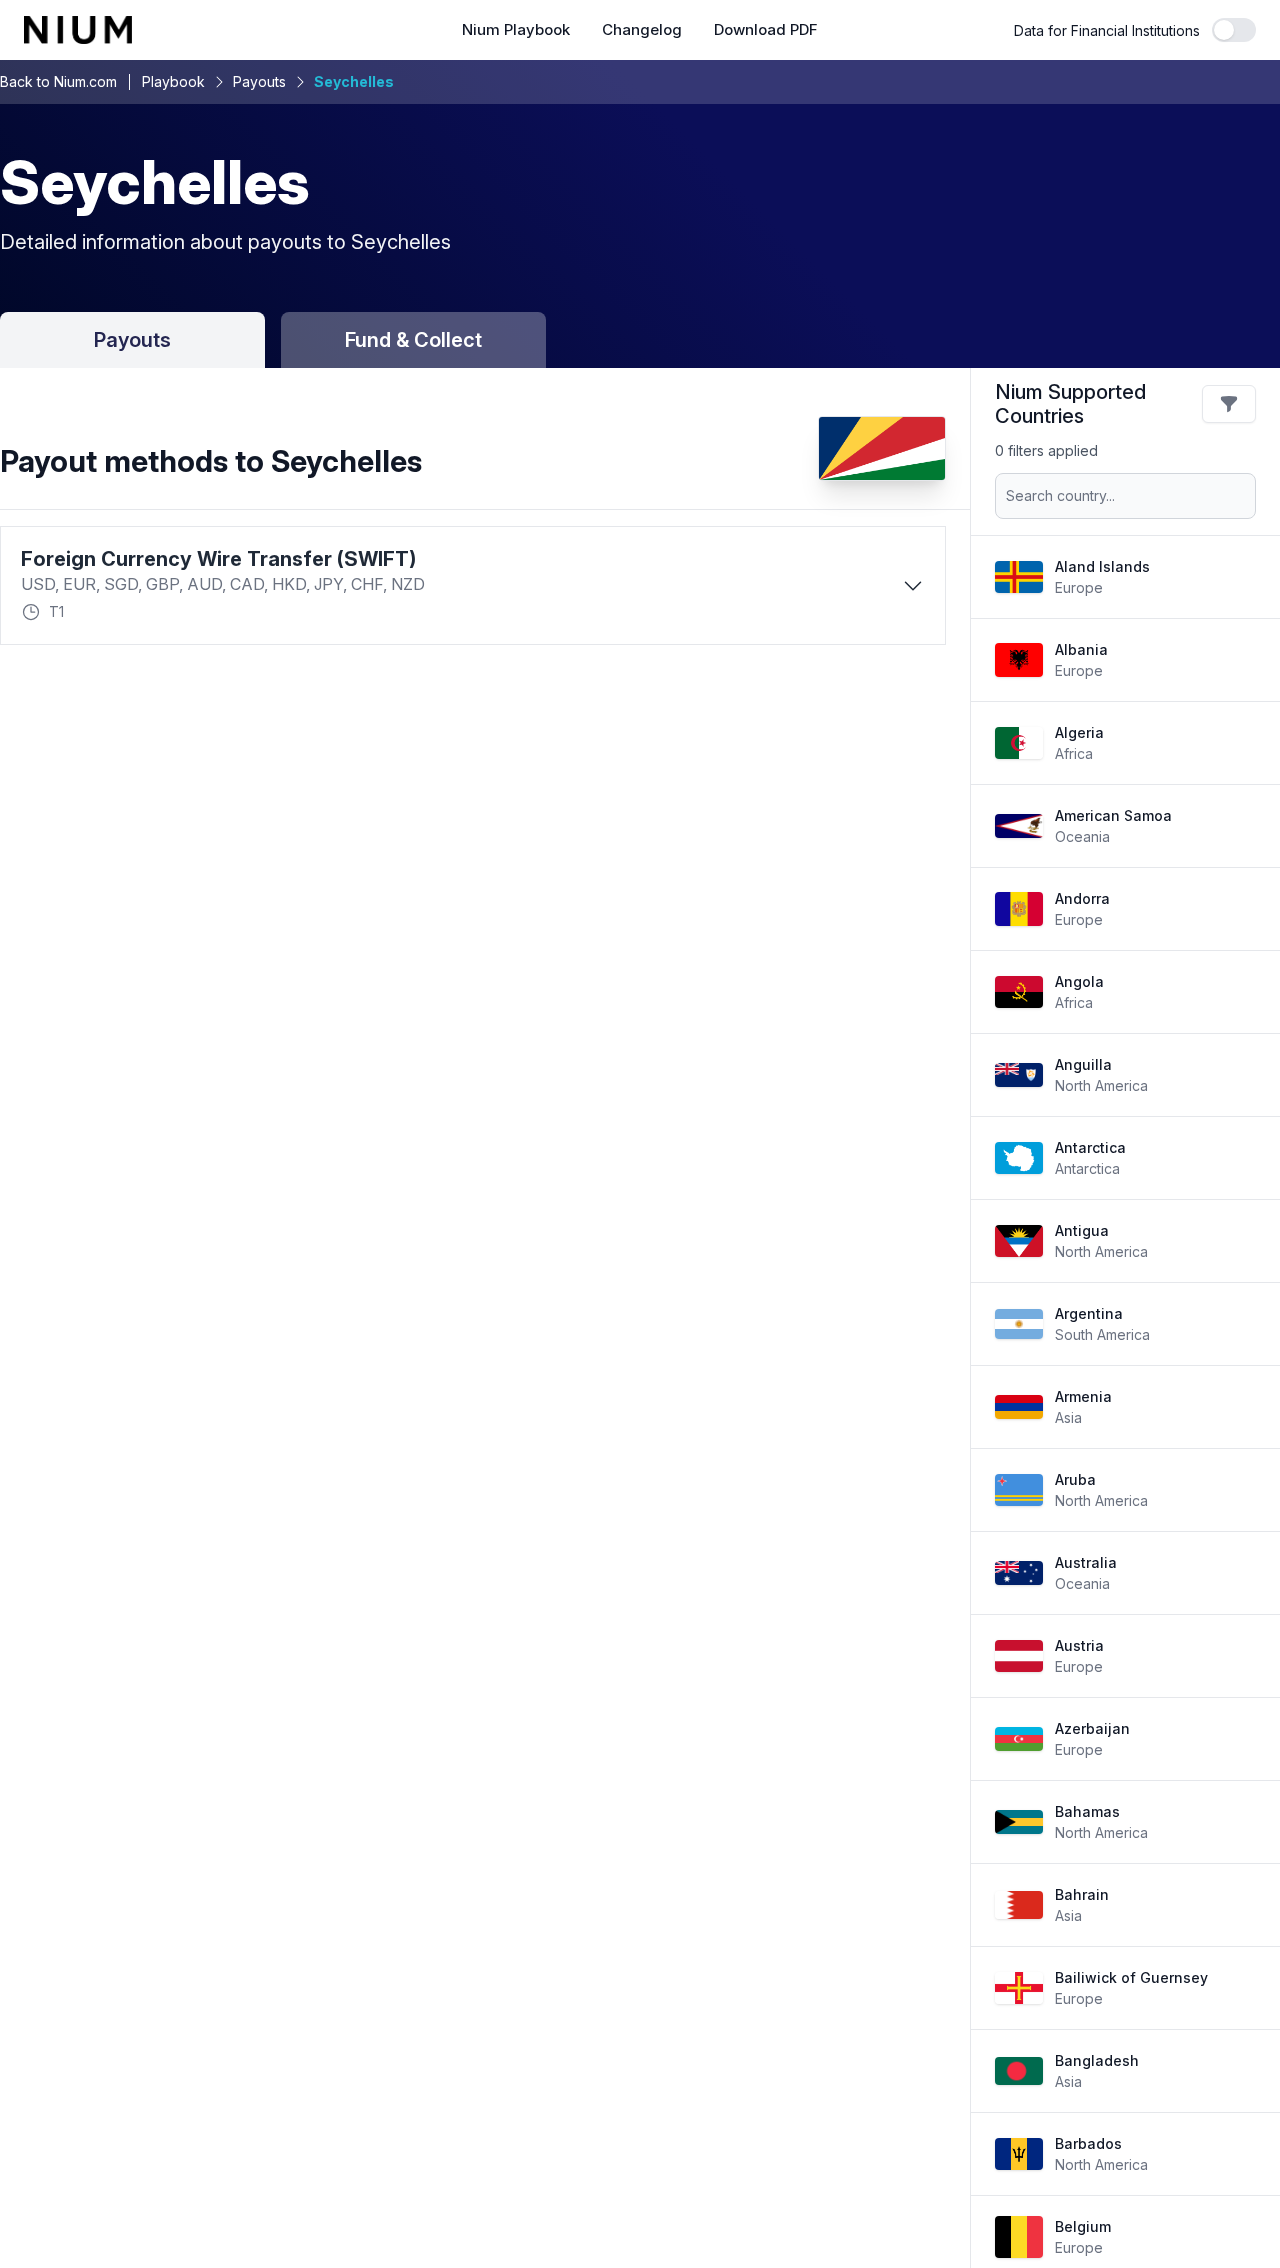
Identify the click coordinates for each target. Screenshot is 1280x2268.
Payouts (259, 81)
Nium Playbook (516, 30)
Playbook (173, 81)
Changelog (642, 30)
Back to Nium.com (58, 81)
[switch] (1234, 30)
